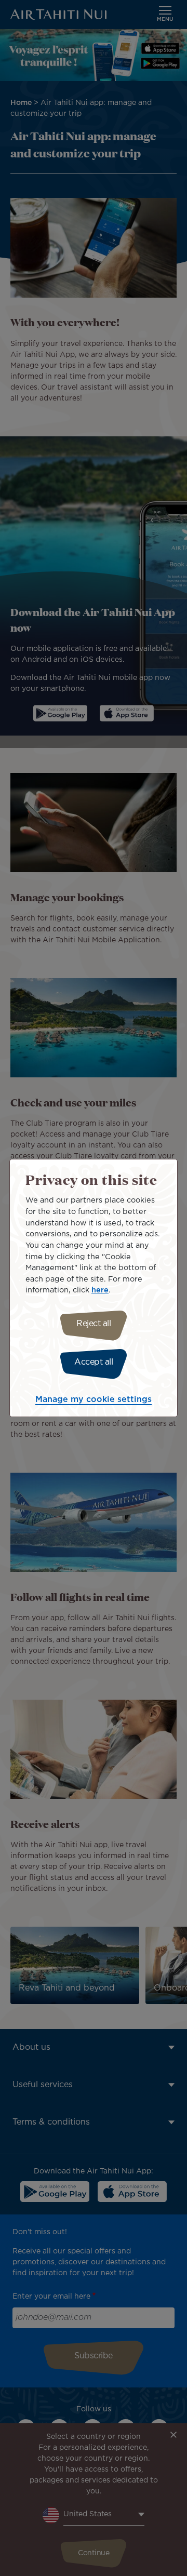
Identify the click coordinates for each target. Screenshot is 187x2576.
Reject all (94, 1324)
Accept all (94, 1362)
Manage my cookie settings (94, 1400)
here (100, 1290)
